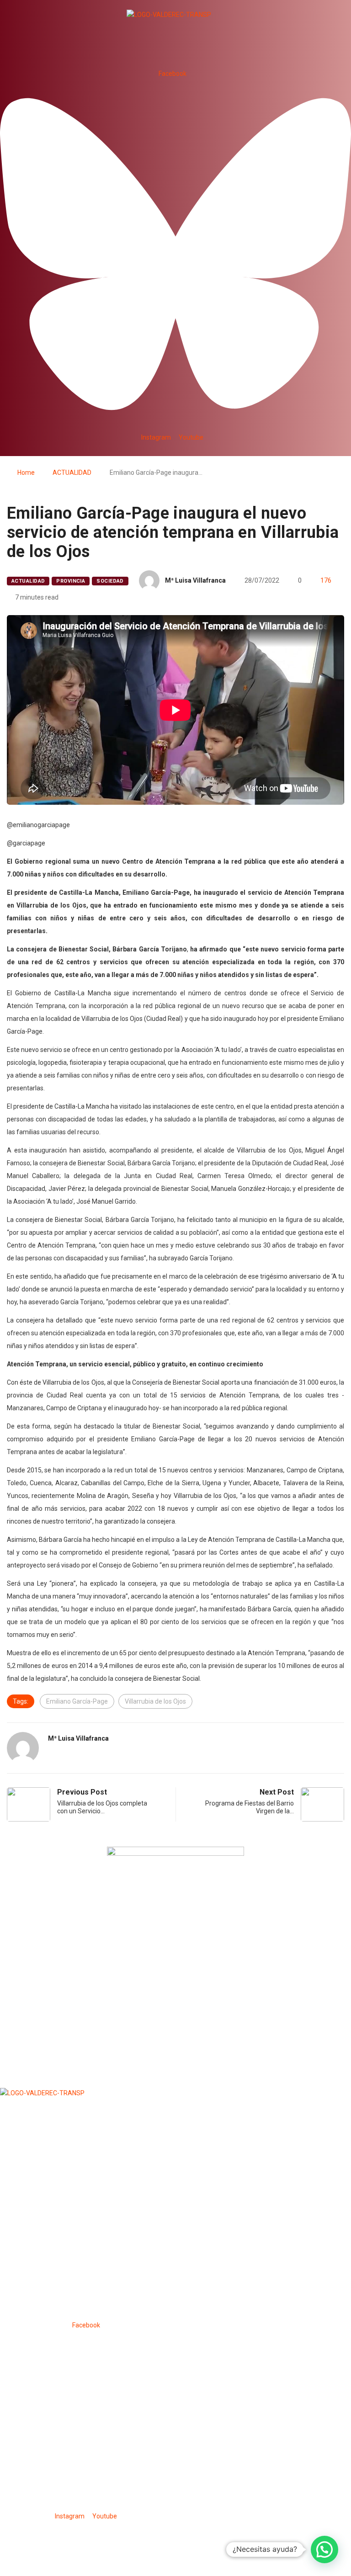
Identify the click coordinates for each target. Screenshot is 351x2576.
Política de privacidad (89, 2538)
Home (26, 473)
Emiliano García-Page (77, 1701)
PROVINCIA (71, 581)
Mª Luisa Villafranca (195, 580)
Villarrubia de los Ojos (155, 1701)
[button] (175, 52)
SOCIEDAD (110, 581)
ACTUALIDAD (72, 473)
